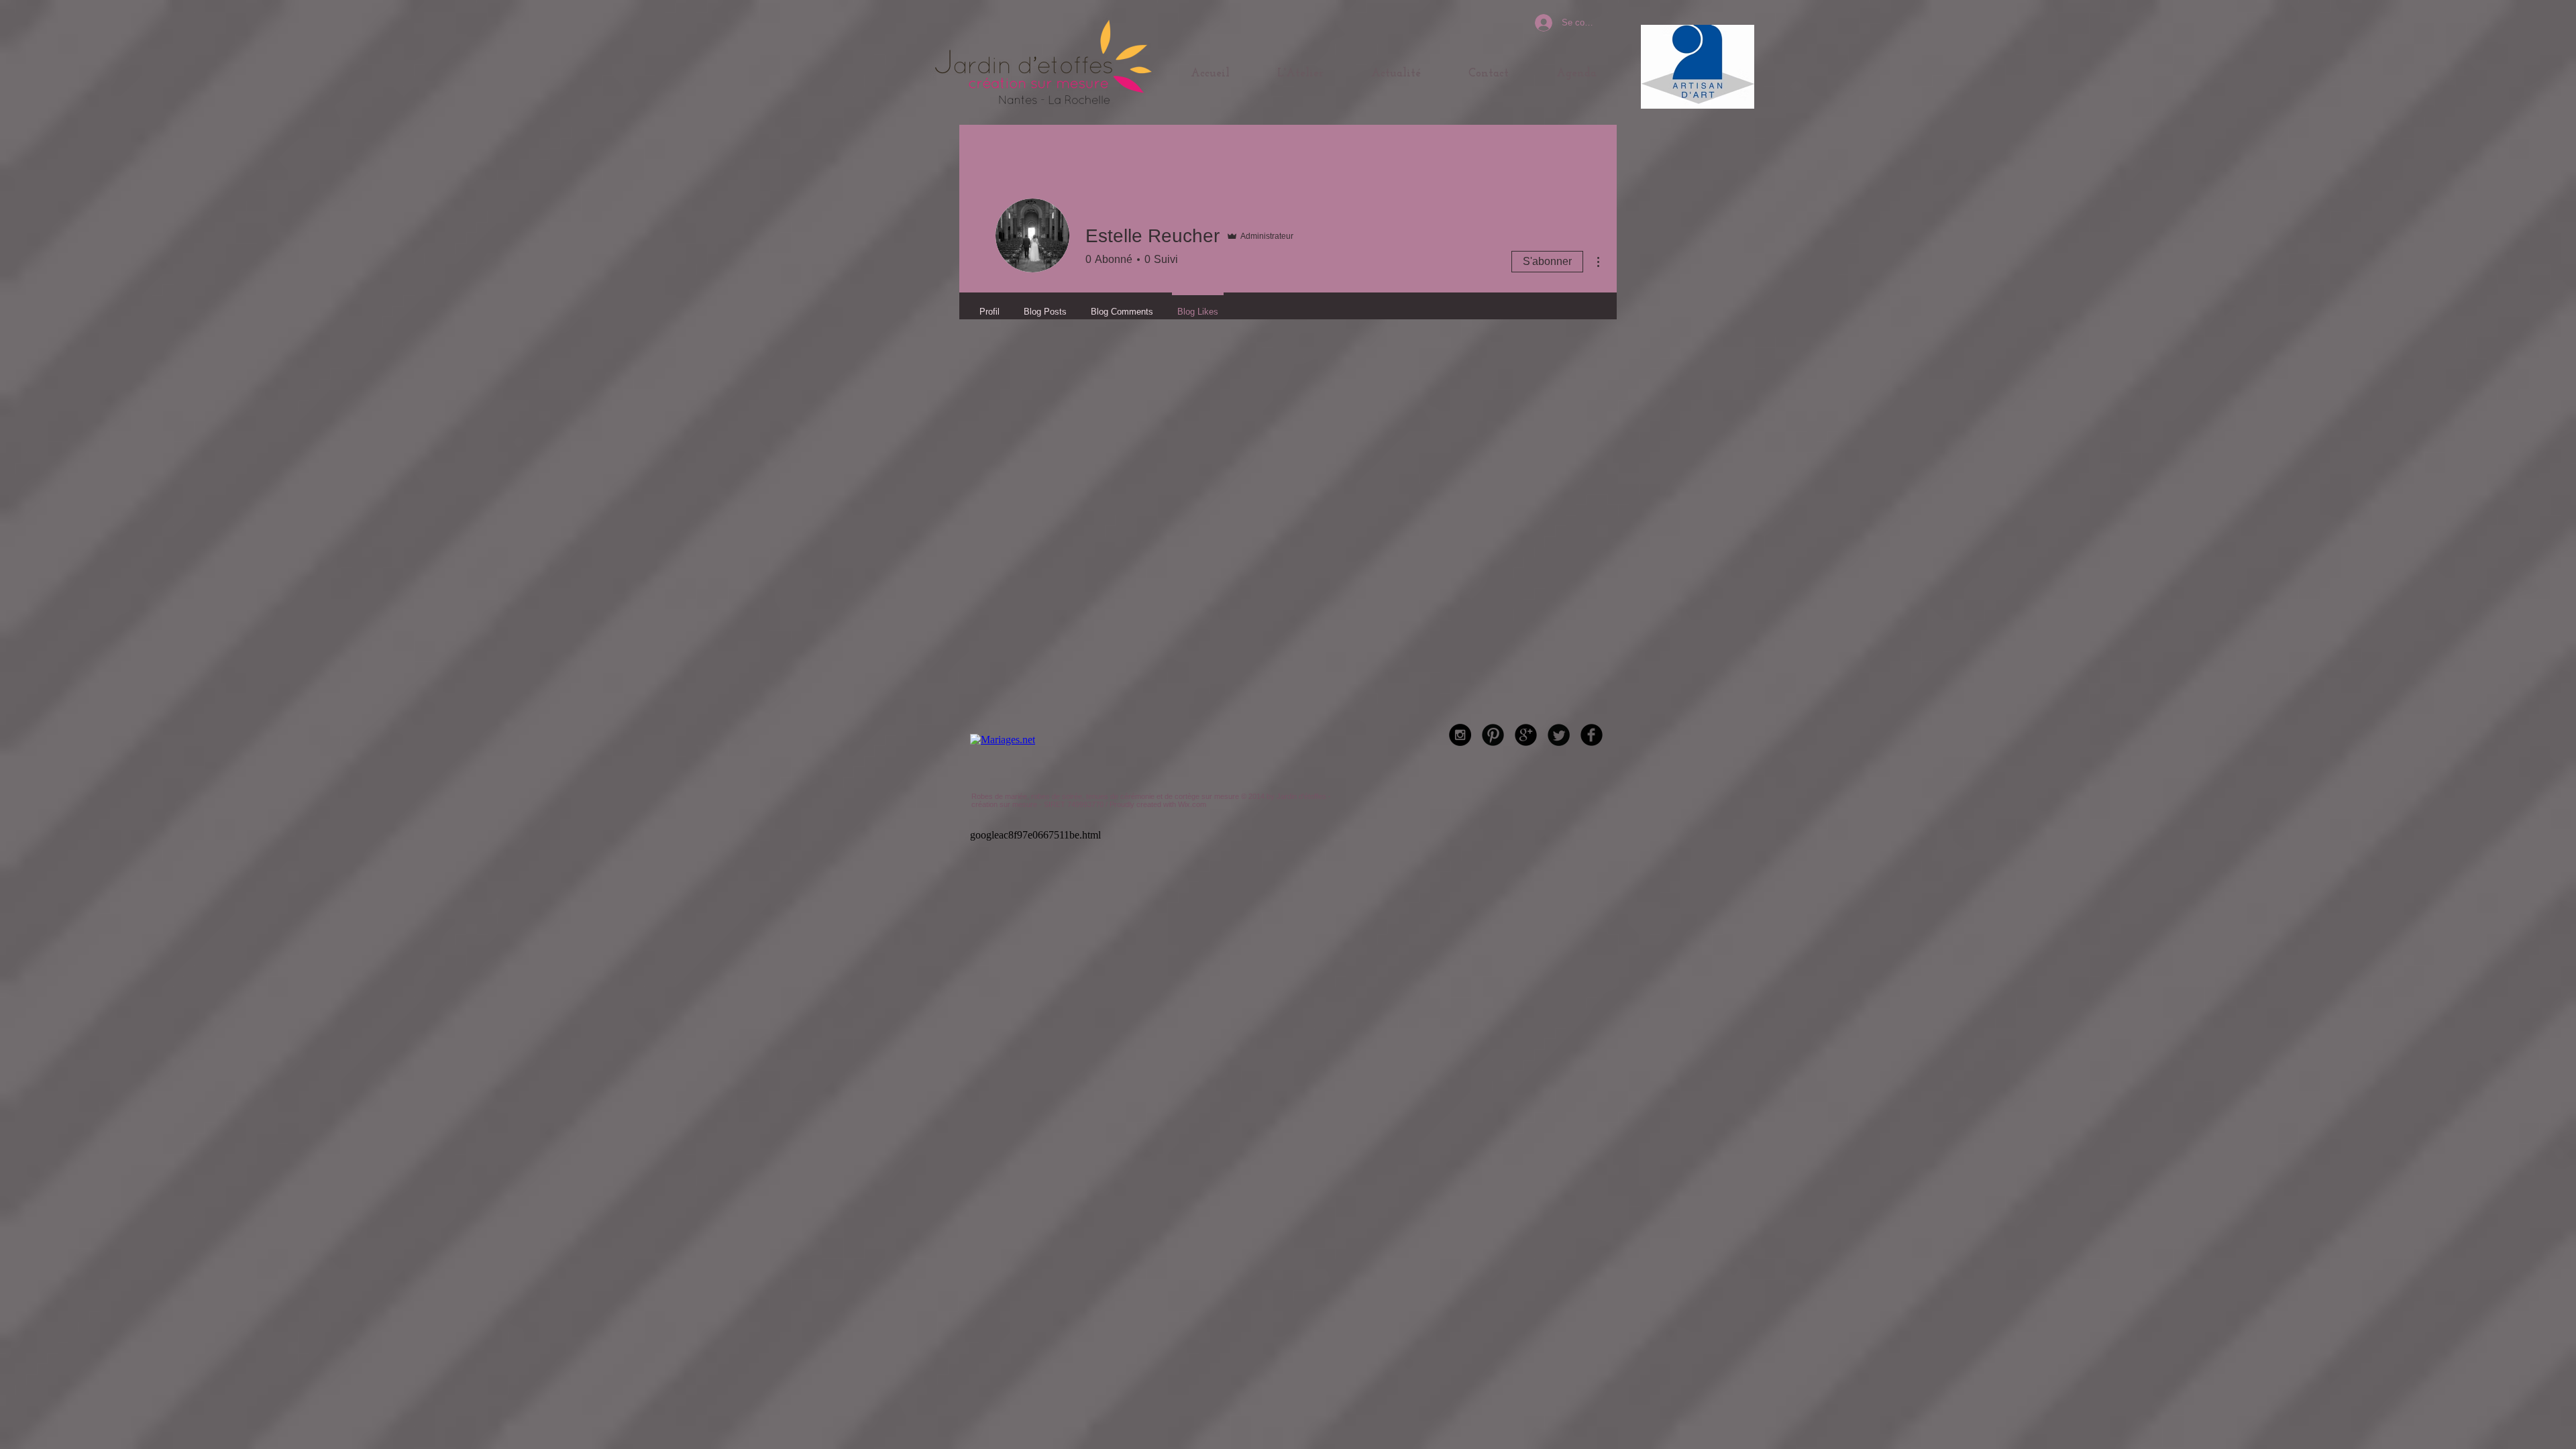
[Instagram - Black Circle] (1460, 735)
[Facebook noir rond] (1592, 735)
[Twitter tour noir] (1559, 735)
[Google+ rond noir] (1526, 735)
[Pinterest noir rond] (1493, 735)
